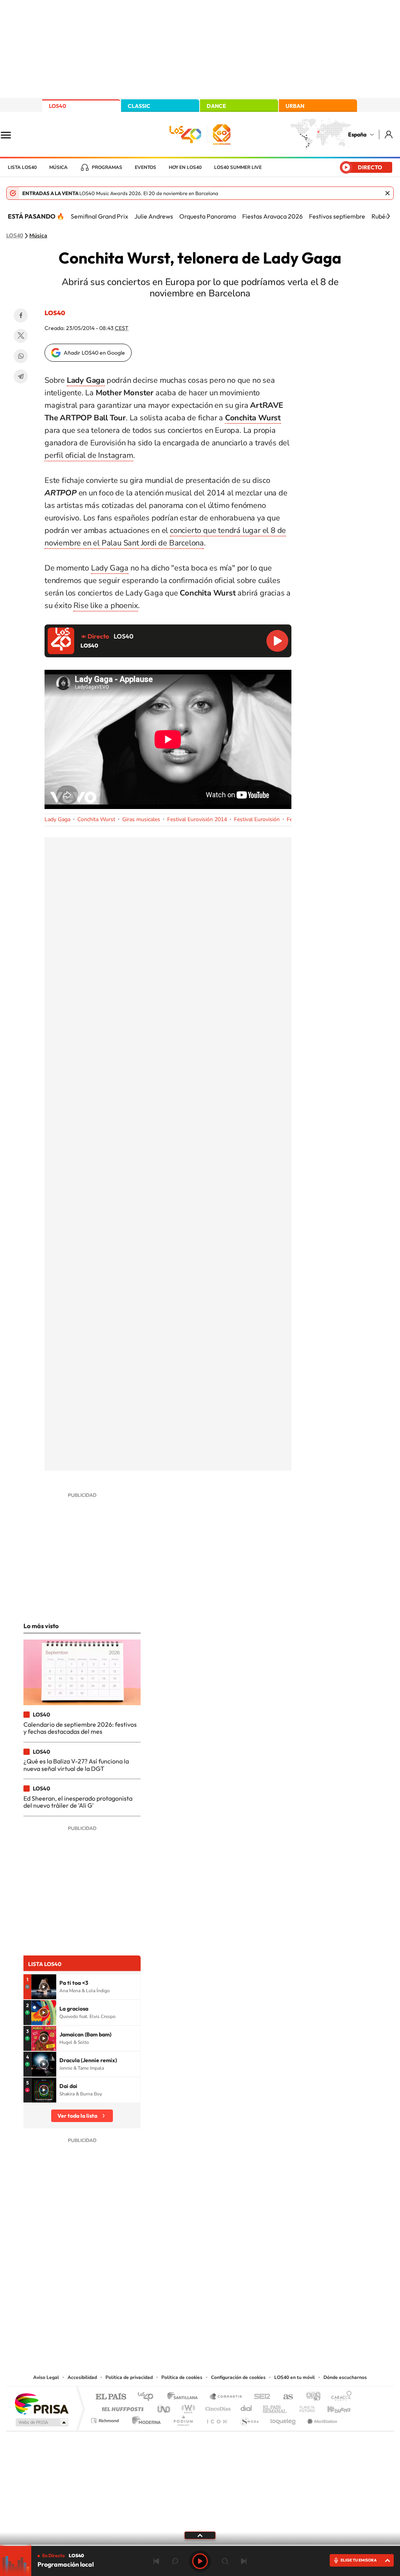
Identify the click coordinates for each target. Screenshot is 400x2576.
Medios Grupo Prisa (41, 2422)
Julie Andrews (154, 216)
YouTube (184, 2294)
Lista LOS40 (22, 167)
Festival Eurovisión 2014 (197, 819)
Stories (247, 2294)
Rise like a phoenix (106, 605)
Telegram (21, 377)
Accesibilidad (82, 2377)
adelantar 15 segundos (225, 2561)
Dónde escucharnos (345, 2377)
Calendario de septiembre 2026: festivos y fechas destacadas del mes (80, 1728)
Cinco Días (217, 2407)
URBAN (295, 106)
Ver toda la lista (77, 2116)
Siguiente (244, 2561)
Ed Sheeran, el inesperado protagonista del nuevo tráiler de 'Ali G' (78, 1802)
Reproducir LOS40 (277, 641)
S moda (249, 2419)
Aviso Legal (46, 2377)
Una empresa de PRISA (41, 2403)
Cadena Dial (246, 2407)
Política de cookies (182, 2377)
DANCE (216, 106)
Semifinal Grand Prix (99, 216)
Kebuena (332, 2407)
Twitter (21, 336)
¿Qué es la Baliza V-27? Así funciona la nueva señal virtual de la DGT (76, 1765)
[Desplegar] (200, 2535)
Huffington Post (121, 2407)
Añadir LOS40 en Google (94, 353)
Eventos (146, 167)
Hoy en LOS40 (185, 167)
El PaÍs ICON (216, 2419)
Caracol (339, 2397)
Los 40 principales (148, 2397)
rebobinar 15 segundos (175, 2561)
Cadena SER (260, 2397)
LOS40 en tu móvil (295, 2377)
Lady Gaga (110, 568)
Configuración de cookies (238, 2377)
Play (200, 2561)
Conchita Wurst (96, 819)
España (357, 135)
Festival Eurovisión (257, 819)
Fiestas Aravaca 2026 (272, 216)
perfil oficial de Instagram (89, 455)
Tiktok (169, 2294)
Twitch (231, 2294)
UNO (164, 2407)
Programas (107, 167)
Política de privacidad (129, 2377)
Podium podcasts (183, 2419)
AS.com (285, 2397)
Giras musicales (141, 819)
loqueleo (284, 2419)
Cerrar (387, 193)
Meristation (321, 2419)
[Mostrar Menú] (11, 135)
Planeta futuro (304, 2407)
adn (310, 2397)
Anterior (156, 2561)
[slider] (200, 2545)
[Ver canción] (44, 1987)
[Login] (389, 134)
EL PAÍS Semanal (275, 2407)
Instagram (153, 2294)
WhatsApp (21, 356)
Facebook (21, 316)
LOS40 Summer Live (238, 167)
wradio (187, 2407)
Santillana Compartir (226, 2397)
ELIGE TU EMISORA (359, 2560)
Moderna (144, 2419)
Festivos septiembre (337, 216)
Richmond (106, 2419)
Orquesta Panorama (208, 216)
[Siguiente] (388, 216)
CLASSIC (139, 106)
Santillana (185, 2397)
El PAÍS (111, 2397)
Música (58, 167)
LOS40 (57, 106)
